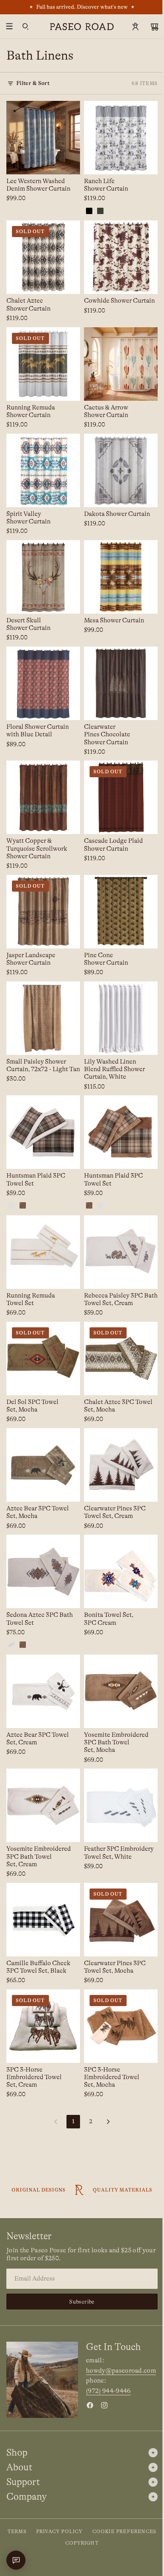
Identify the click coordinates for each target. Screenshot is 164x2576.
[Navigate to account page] (135, 27)
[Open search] (25, 27)
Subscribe (82, 2302)
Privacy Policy (60, 2532)
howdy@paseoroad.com (121, 2371)
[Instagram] (104, 2405)
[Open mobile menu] (10, 27)
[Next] (108, 2122)
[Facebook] (90, 2405)
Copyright (82, 2543)
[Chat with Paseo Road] (16, 2560)
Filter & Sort (33, 83)
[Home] (82, 27)
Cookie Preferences (125, 2532)
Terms (17, 2532)
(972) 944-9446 (108, 2391)
